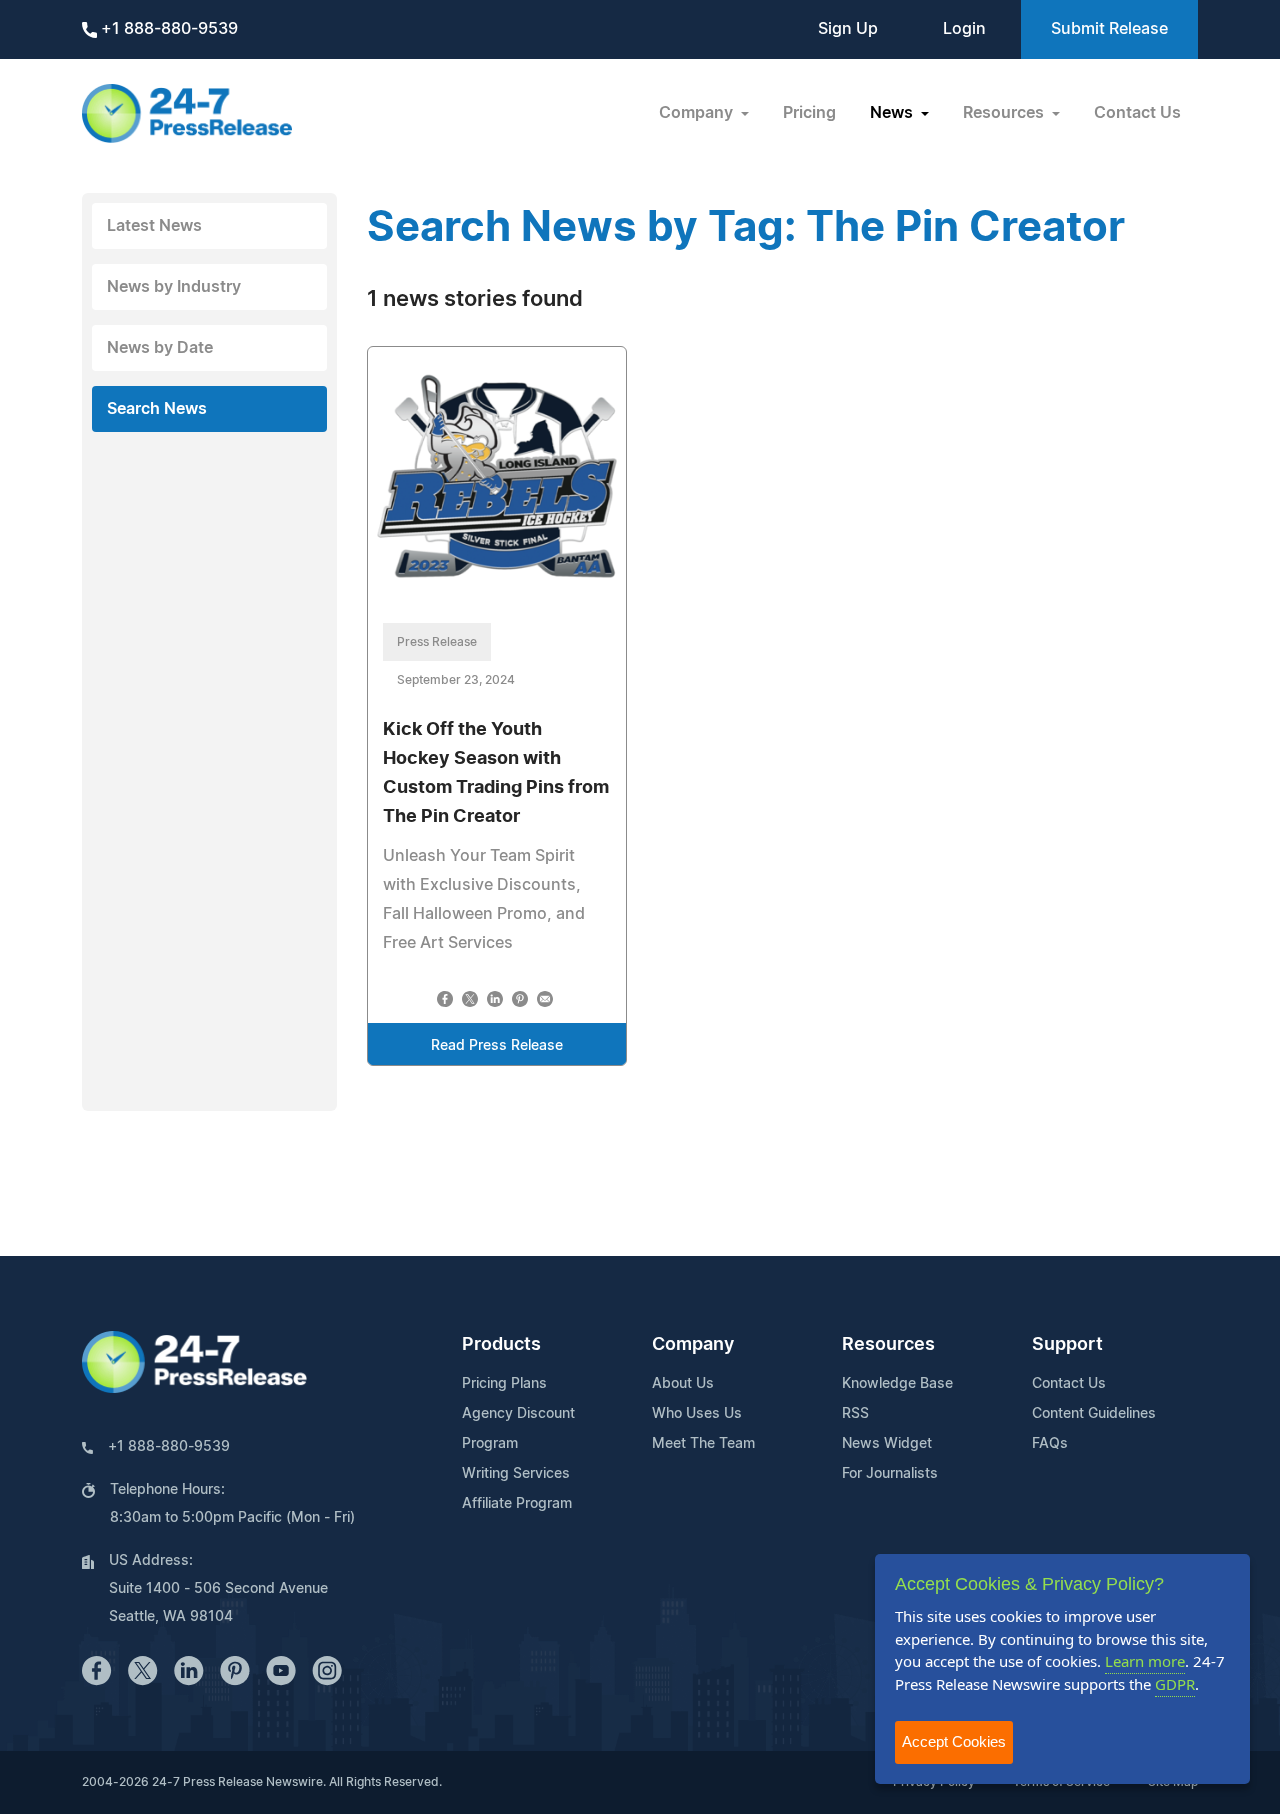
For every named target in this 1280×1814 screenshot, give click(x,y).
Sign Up (848, 29)
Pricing (809, 113)
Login (964, 29)
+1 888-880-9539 (167, 29)
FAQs (1050, 1444)
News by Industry (174, 287)
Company (693, 1345)
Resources (888, 1345)
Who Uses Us (697, 1414)
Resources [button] (1005, 113)
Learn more (1145, 1661)
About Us (683, 1384)
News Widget (887, 1444)
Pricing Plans (504, 1384)
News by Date (160, 348)
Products (501, 1345)
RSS (855, 1414)
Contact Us (1137, 113)
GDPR (1175, 1684)
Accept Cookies (954, 1741)
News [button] (893, 113)
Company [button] (698, 113)
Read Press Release (497, 1046)
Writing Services (516, 1474)
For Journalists (890, 1474)
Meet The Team (703, 1444)
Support (1067, 1345)
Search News (157, 409)
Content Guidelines (1094, 1414)
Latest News (154, 226)
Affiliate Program (517, 1504)
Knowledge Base (897, 1384)
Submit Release (1109, 29)
